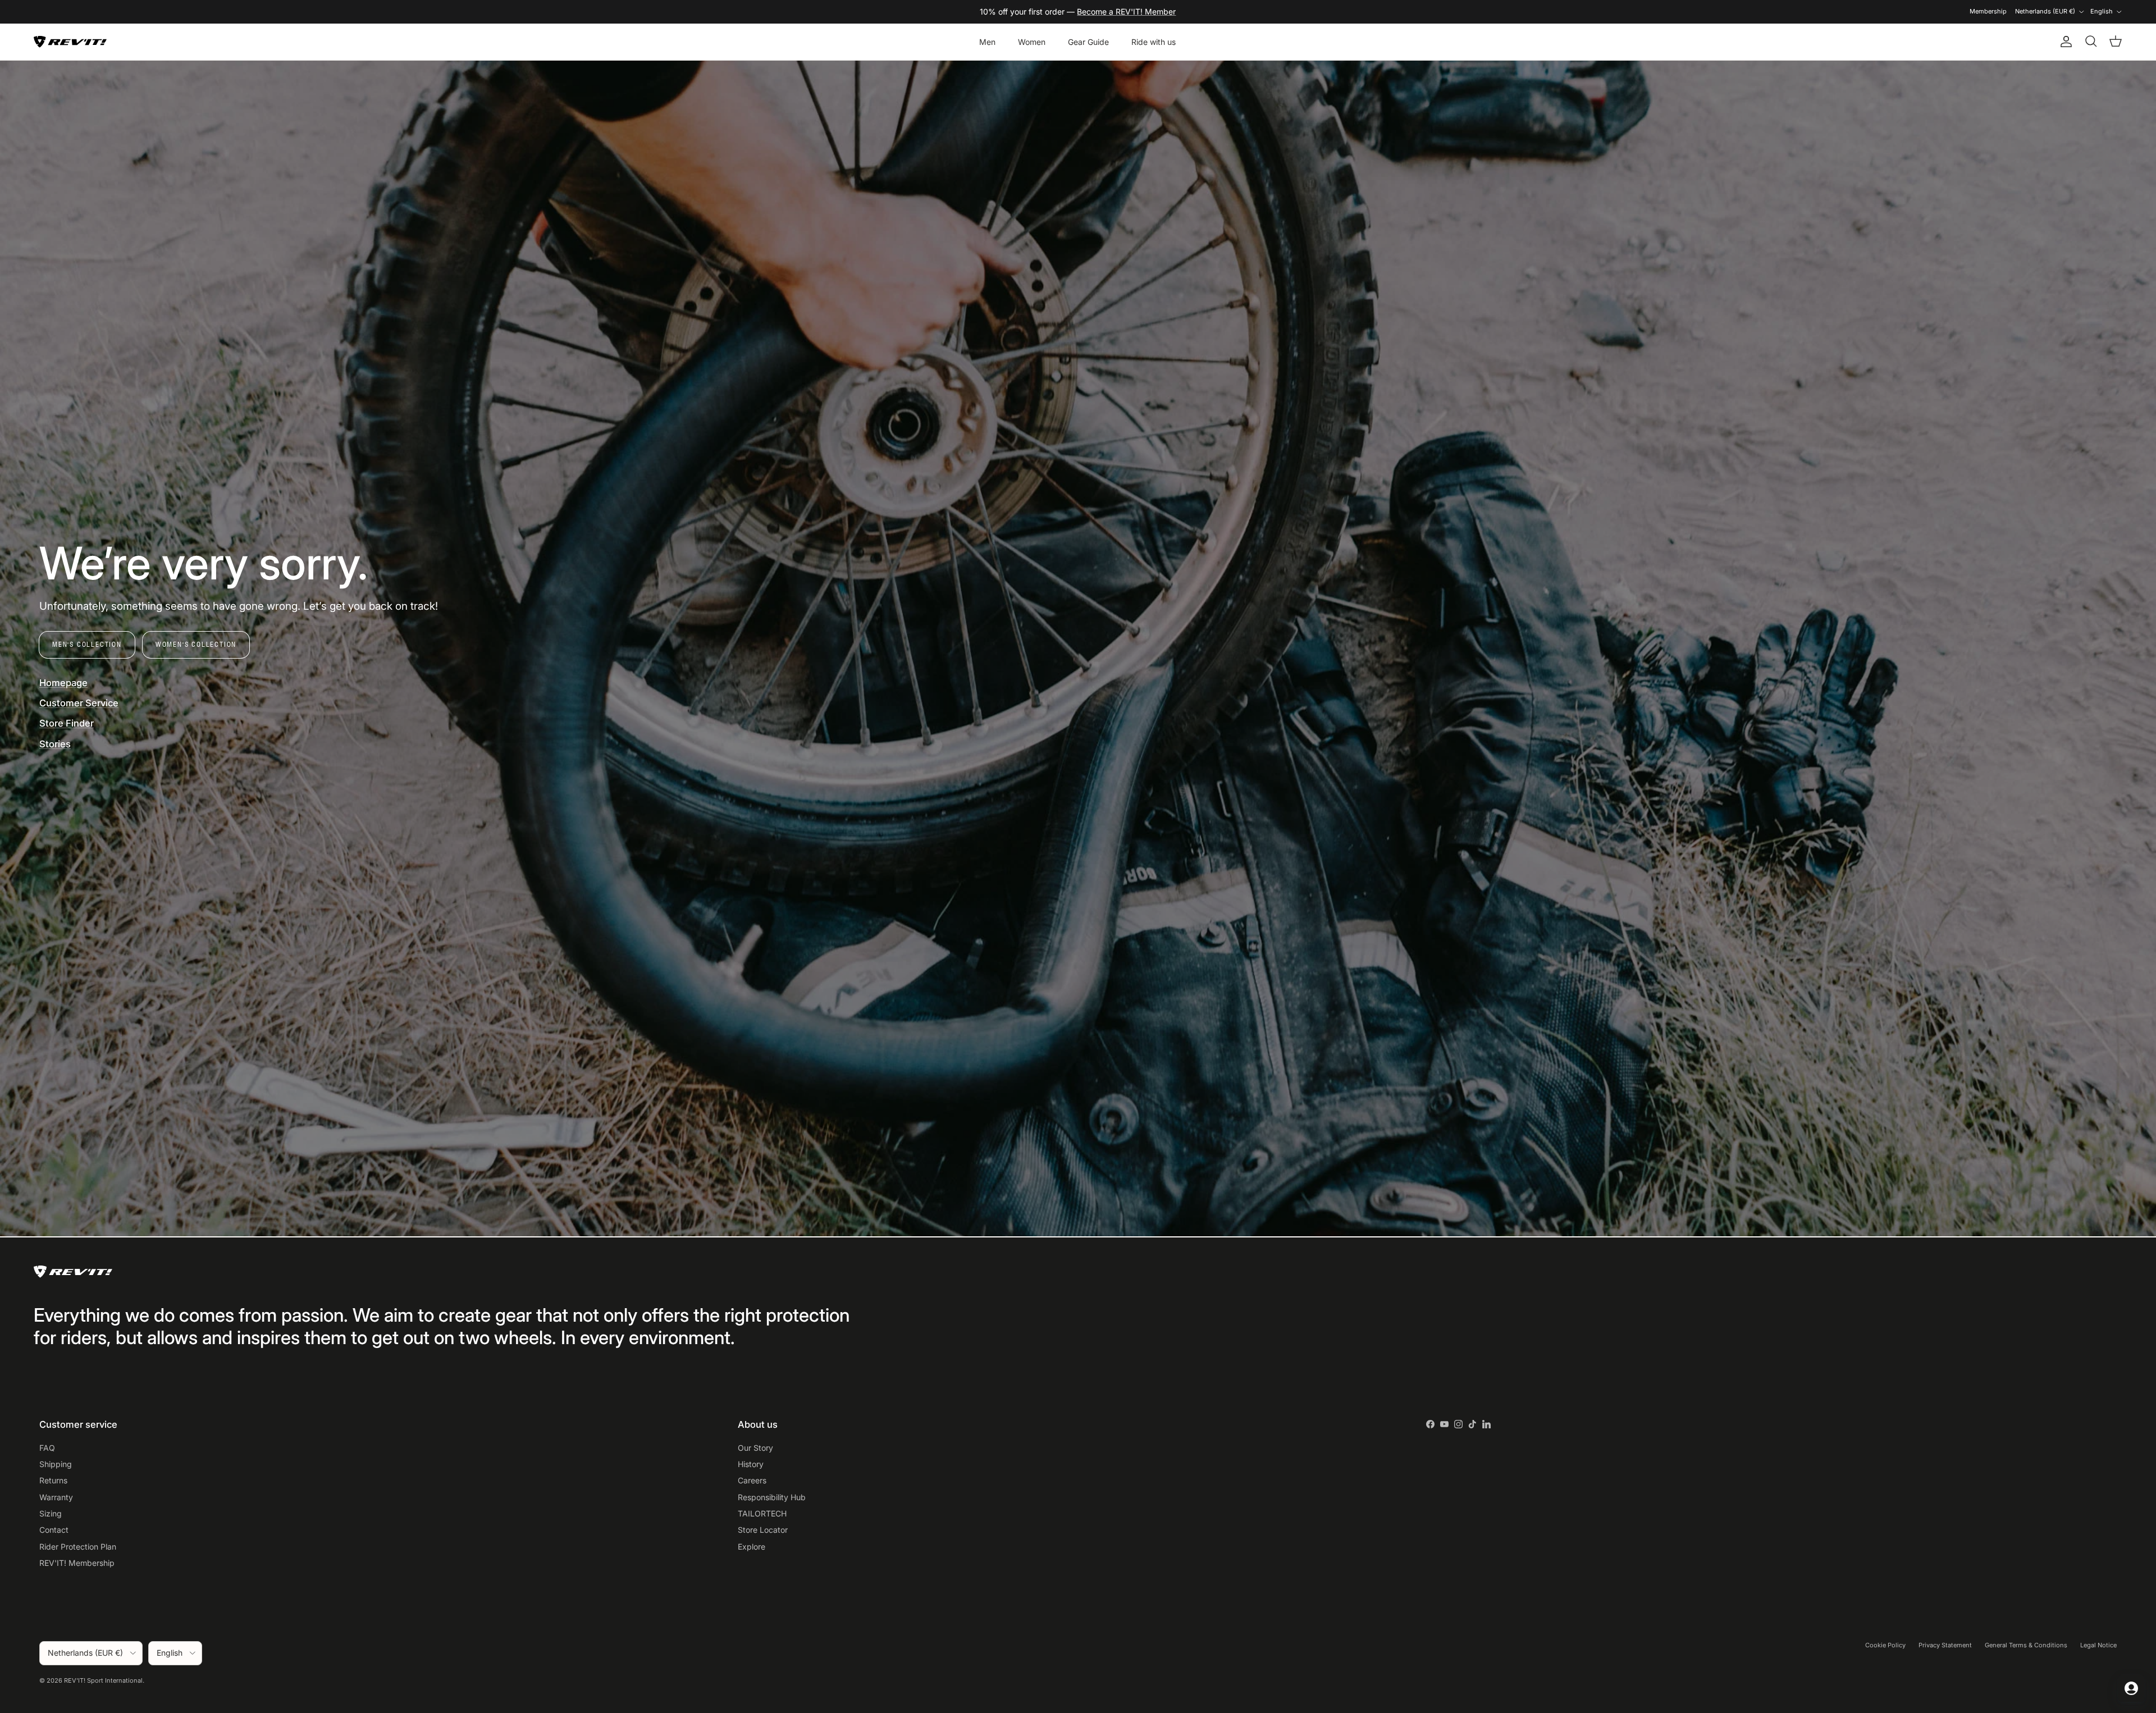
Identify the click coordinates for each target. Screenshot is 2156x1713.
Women (1032, 42)
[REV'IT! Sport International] (70, 42)
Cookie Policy (1885, 1645)
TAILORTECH (762, 1513)
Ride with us (1154, 42)
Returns (53, 1480)
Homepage (63, 683)
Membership (1988, 11)
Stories (55, 744)
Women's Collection (196, 644)
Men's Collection (87, 644)
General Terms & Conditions (2026, 1645)
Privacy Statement (1945, 1645)
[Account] (2064, 42)
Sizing (51, 1513)
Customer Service (79, 703)
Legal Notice (2098, 1645)
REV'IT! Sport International (103, 1680)
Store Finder (67, 723)
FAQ (47, 1448)
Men (987, 42)
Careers (752, 1480)
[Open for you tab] (2131, 1688)
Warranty (56, 1497)
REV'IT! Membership (77, 1563)
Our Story (755, 1448)
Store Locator (763, 1530)
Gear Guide (1088, 42)
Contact (54, 1530)
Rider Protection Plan (78, 1547)
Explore (752, 1547)
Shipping (56, 1464)
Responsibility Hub (772, 1497)
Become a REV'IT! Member (1126, 12)
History (751, 1464)
